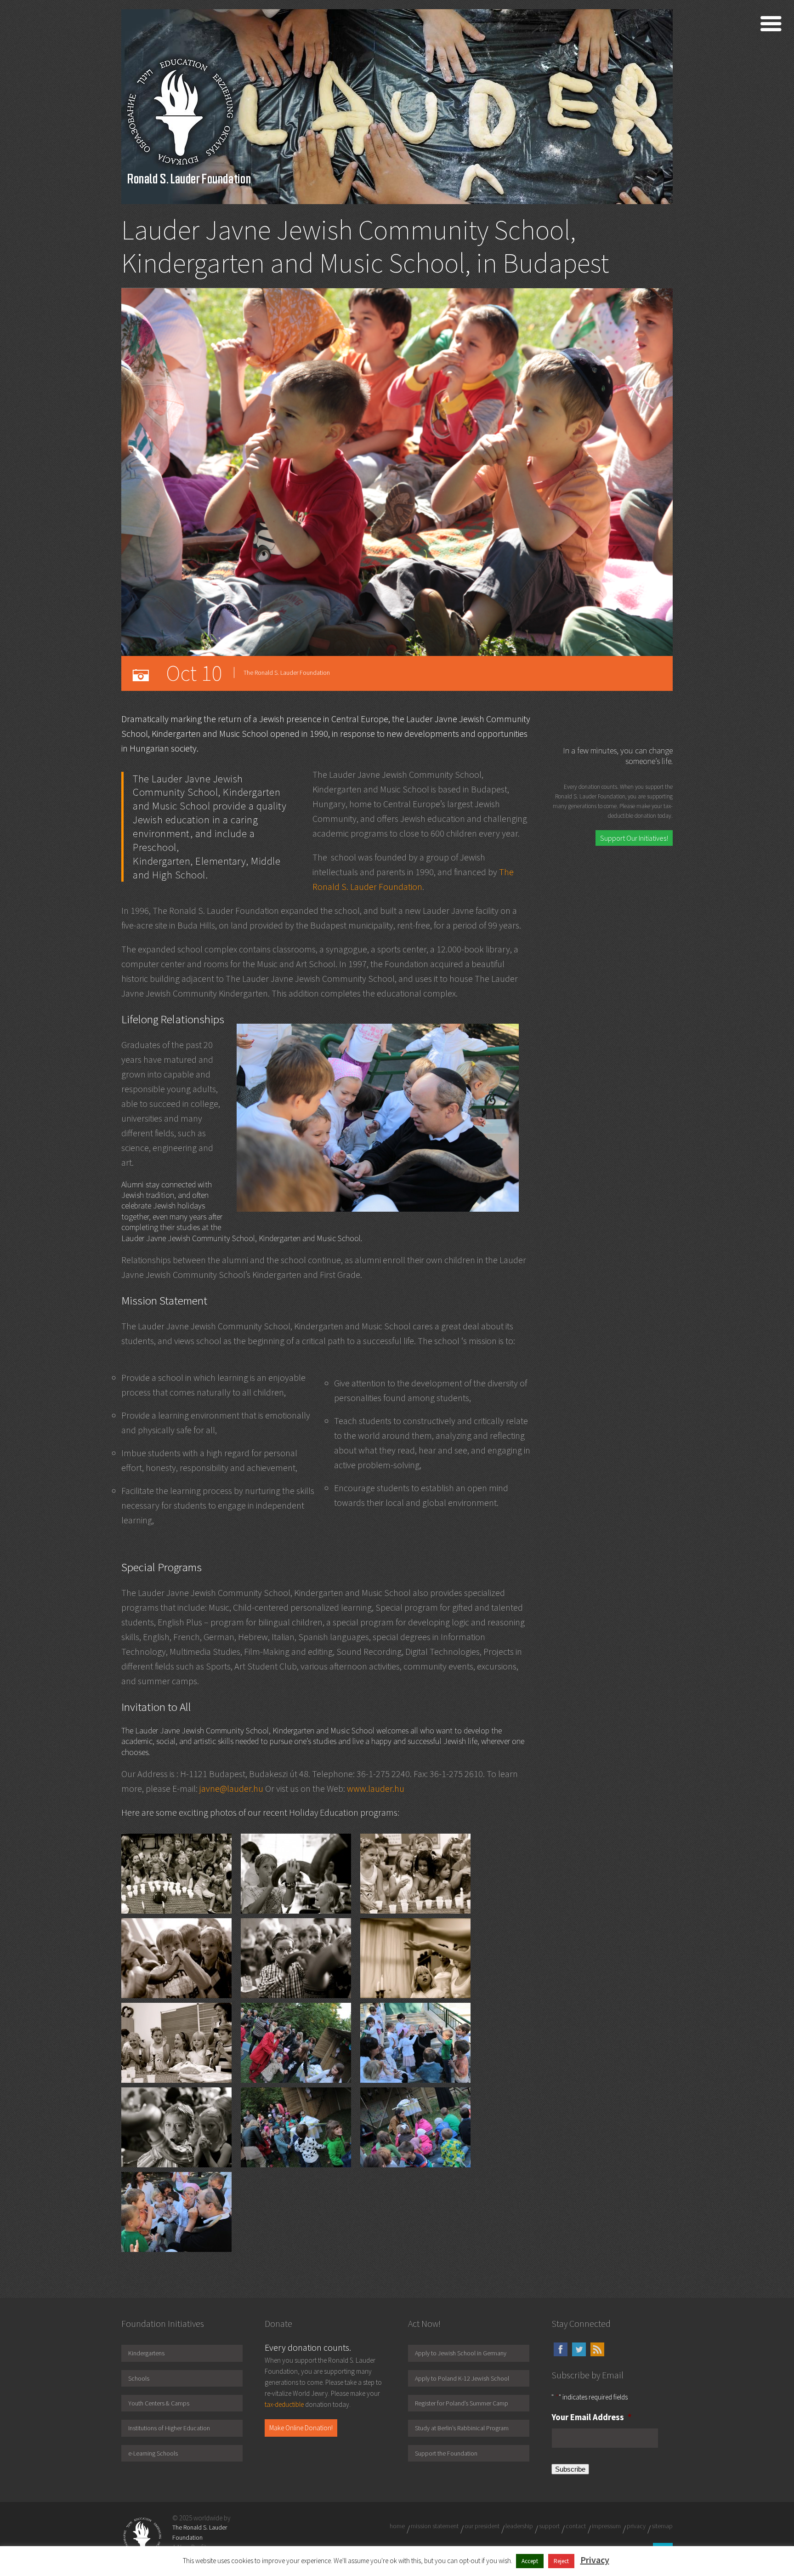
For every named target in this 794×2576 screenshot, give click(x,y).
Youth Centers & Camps (159, 2403)
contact (576, 2526)
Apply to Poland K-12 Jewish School (462, 2378)
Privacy (595, 2560)
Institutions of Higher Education (169, 2428)
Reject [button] (561, 2561)
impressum (606, 2526)
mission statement (435, 2526)
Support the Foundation (446, 2453)
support (549, 2526)
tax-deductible (284, 2404)
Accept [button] (530, 2561)
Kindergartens (146, 2353)
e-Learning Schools (153, 2453)
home (397, 2526)
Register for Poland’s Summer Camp (462, 2403)
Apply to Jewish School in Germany (461, 2353)
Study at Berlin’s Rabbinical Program (462, 2428)
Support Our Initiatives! (634, 838)
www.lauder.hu (376, 1788)
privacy (636, 2526)
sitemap (662, 2526)
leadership (519, 2526)
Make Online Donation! (301, 2428)
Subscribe (570, 2469)
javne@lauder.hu (231, 1788)
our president (482, 2526)
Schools (139, 2378)
